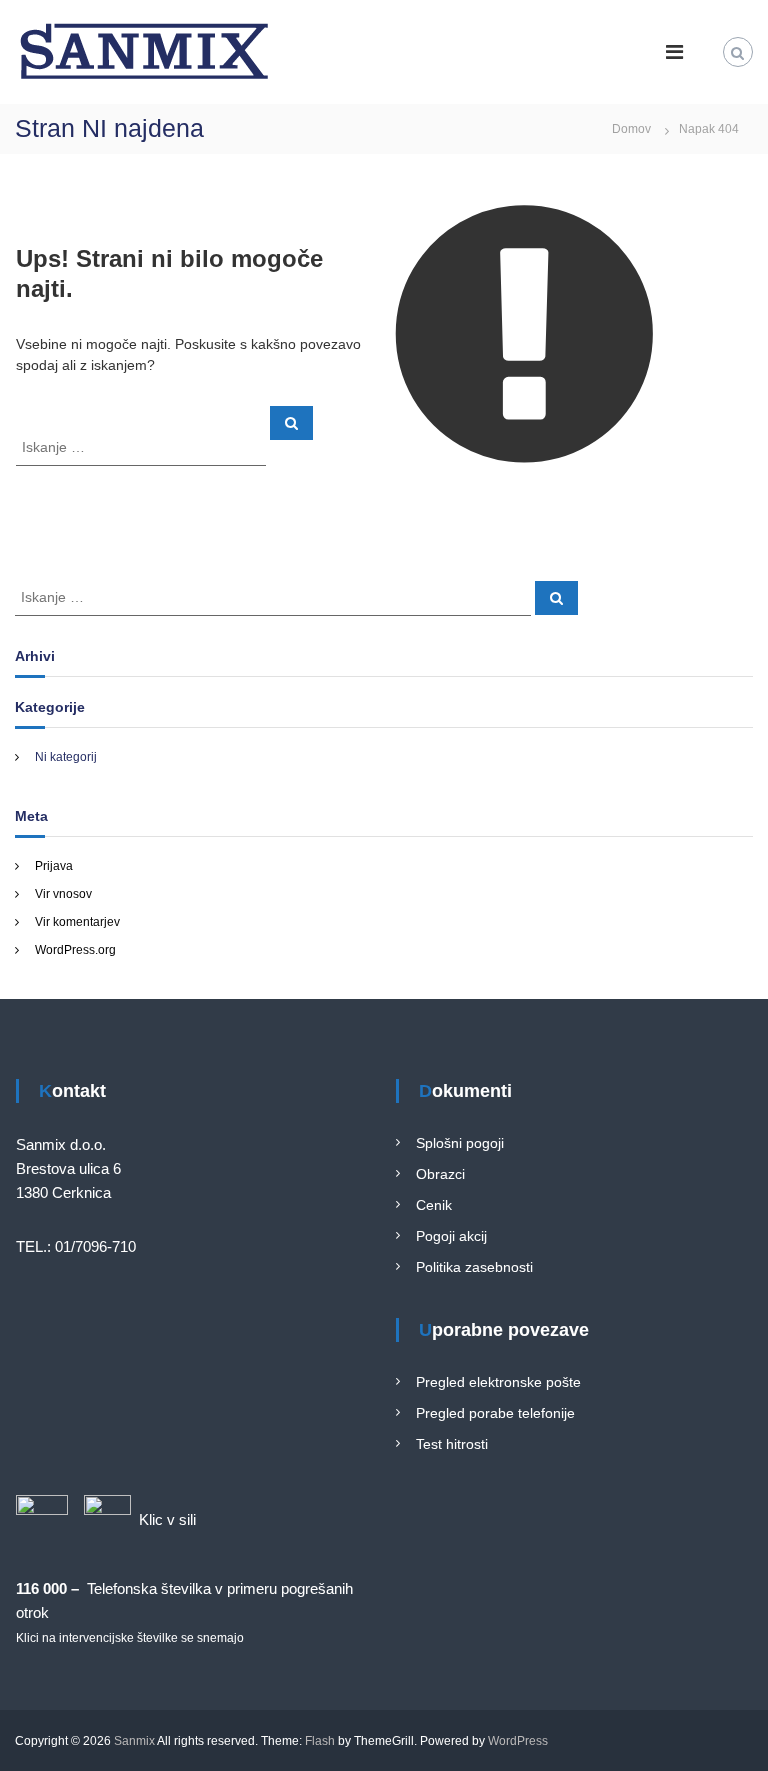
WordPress (518, 1741)
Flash (320, 1741)
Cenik (434, 1205)
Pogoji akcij (451, 1236)
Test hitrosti (452, 1444)
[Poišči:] (143, 446)
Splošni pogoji (460, 1143)
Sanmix (134, 1741)
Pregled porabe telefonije (495, 1413)
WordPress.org (75, 950)
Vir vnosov (63, 894)
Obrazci (440, 1174)
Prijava (54, 866)
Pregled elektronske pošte (498, 1382)
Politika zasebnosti (474, 1267)
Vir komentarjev (77, 922)
